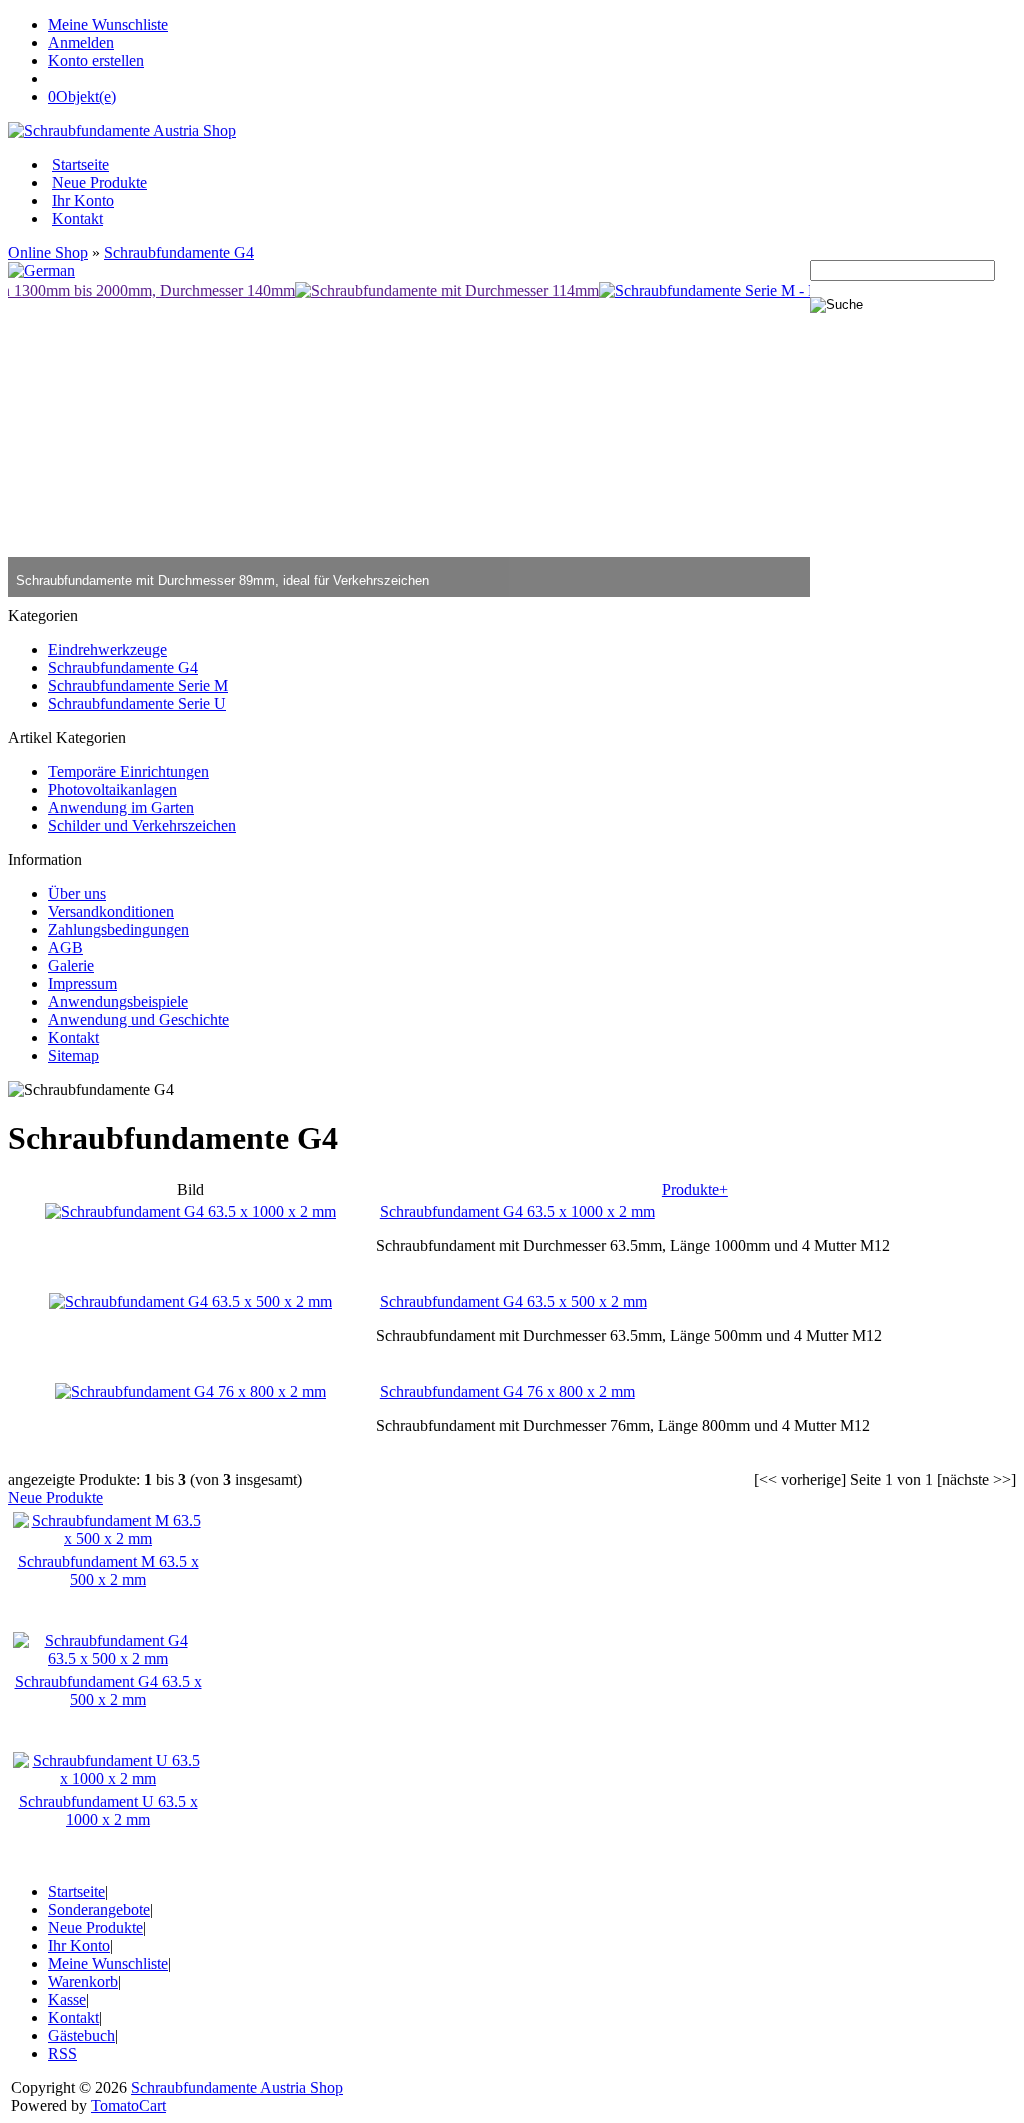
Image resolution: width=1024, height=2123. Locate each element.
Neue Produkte (99, 182)
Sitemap (73, 1055)
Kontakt (77, 218)
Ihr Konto (83, 200)
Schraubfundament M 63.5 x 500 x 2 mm (108, 1570)
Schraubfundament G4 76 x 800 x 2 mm (507, 1391)
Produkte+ (695, 1189)
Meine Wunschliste (108, 24)
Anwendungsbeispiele (118, 1001)
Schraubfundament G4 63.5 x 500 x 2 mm (513, 1301)
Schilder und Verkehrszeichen (142, 825)
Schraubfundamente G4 (179, 252)
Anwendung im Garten (121, 807)
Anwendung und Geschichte (138, 1019)
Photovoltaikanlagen (112, 789)
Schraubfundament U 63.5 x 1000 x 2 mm (108, 1810)
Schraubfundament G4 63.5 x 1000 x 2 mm (517, 1211)
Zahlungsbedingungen (118, 929)
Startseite (80, 164)
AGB (65, 947)
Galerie (71, 965)
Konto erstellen (96, 60)
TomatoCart (128, 2105)
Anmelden (81, 42)
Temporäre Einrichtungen (128, 771)
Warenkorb (83, 1981)
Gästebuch (81, 2035)
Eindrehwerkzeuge (107, 649)
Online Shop (48, 252)
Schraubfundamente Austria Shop (237, 2087)
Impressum (82, 983)
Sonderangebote (99, 1909)
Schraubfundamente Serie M (138, 685)
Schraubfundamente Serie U (137, 703)
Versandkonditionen (111, 911)
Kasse (67, 1999)
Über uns (77, 893)
